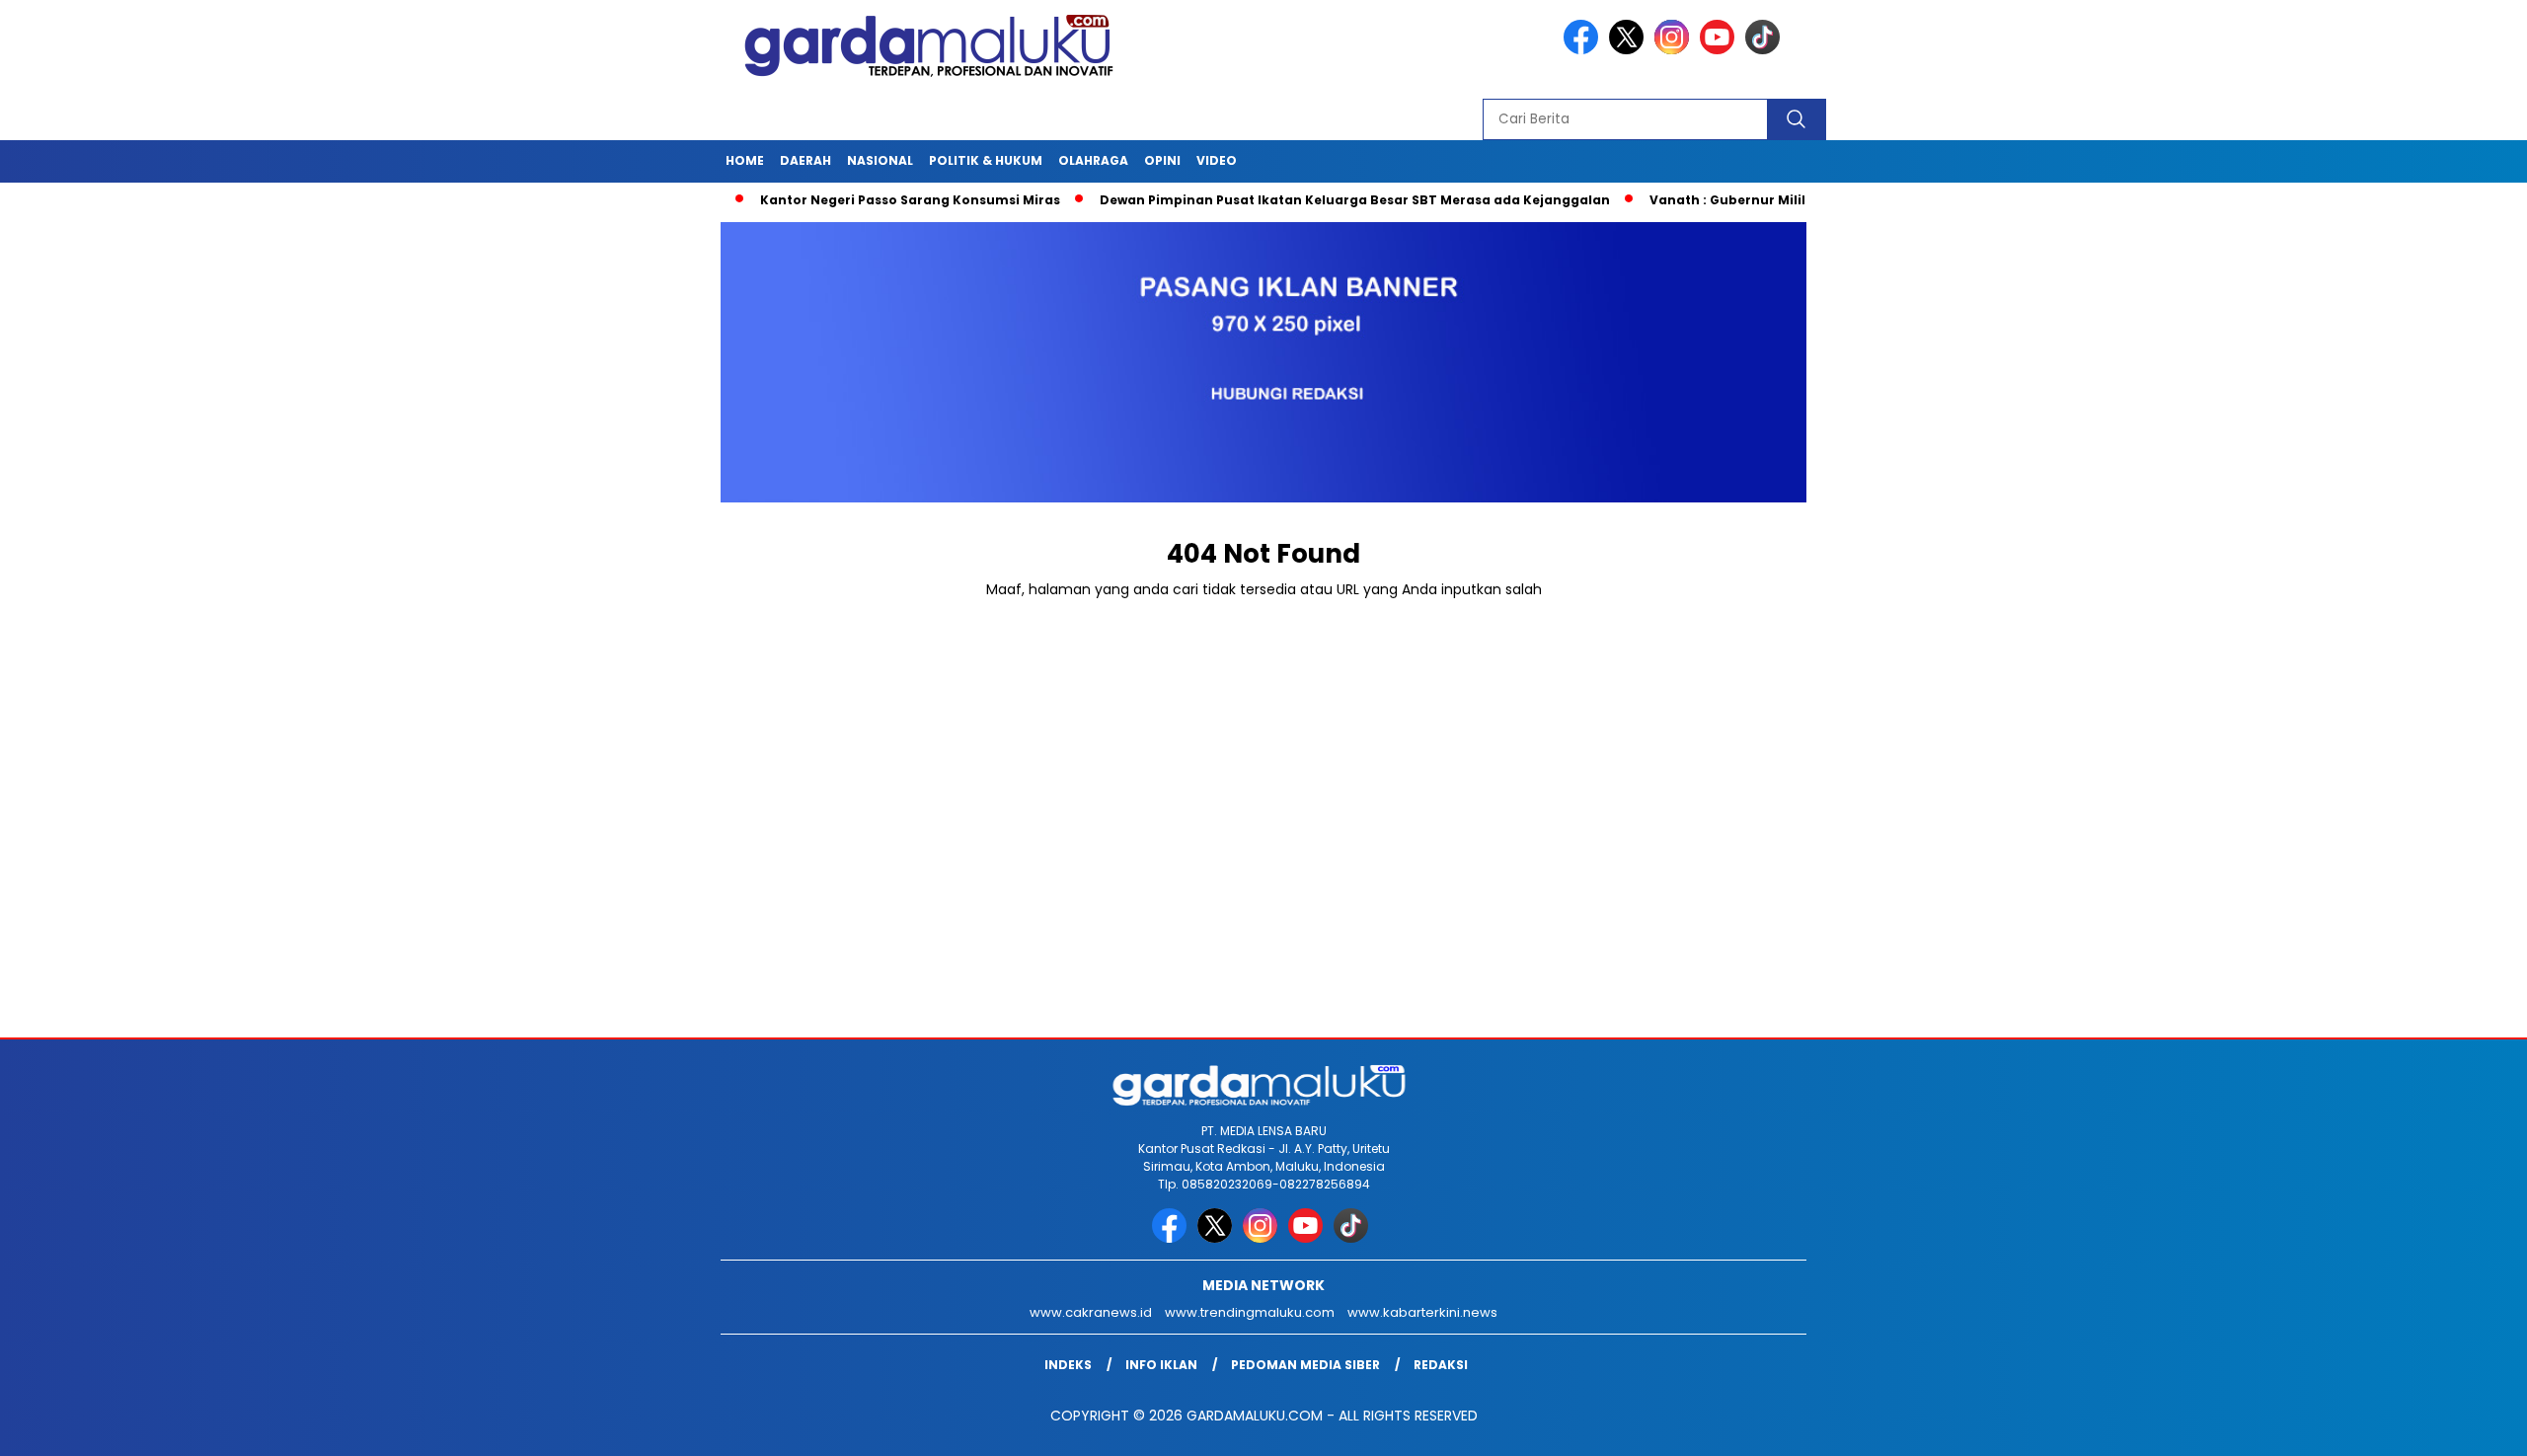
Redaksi (1441, 1365)
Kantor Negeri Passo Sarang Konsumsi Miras (847, 200)
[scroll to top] (2435, 1425)
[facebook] (1584, 50)
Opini (1162, 160)
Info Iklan (1161, 1365)
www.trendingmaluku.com (1250, 1312)
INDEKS (1068, 1365)
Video (1217, 160)
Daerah (805, 160)
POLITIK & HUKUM (986, 160)
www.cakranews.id (1091, 1312)
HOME (745, 160)
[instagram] (1675, 50)
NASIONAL (880, 160)
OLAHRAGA (1093, 160)
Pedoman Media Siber (1305, 1365)
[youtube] (1721, 50)
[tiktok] (1766, 50)
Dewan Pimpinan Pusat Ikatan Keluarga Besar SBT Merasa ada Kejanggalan (1292, 200)
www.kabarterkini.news (1422, 1312)
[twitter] (1630, 50)
